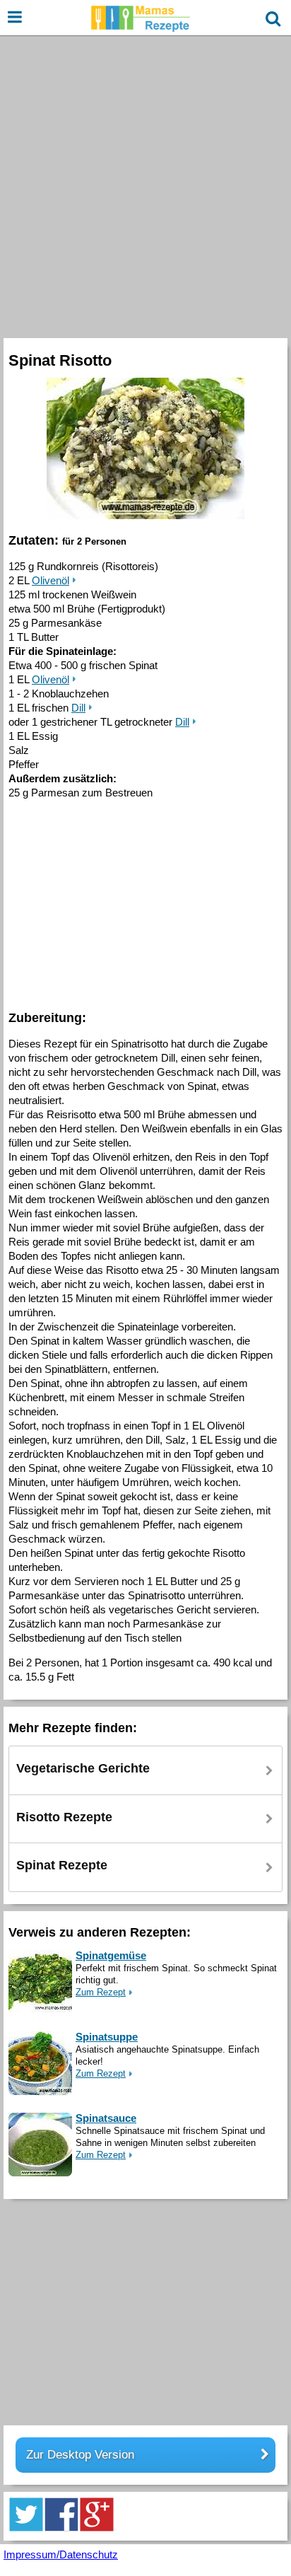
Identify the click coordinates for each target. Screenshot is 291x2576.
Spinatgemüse (111, 1955)
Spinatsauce (106, 2118)
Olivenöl (51, 580)
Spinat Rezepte (62, 1865)
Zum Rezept (101, 1992)
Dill (78, 708)
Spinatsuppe (107, 2037)
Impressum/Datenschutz (61, 2554)
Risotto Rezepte (64, 1817)
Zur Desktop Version (80, 2455)
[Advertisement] (145, 185)
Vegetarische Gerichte (83, 1768)
